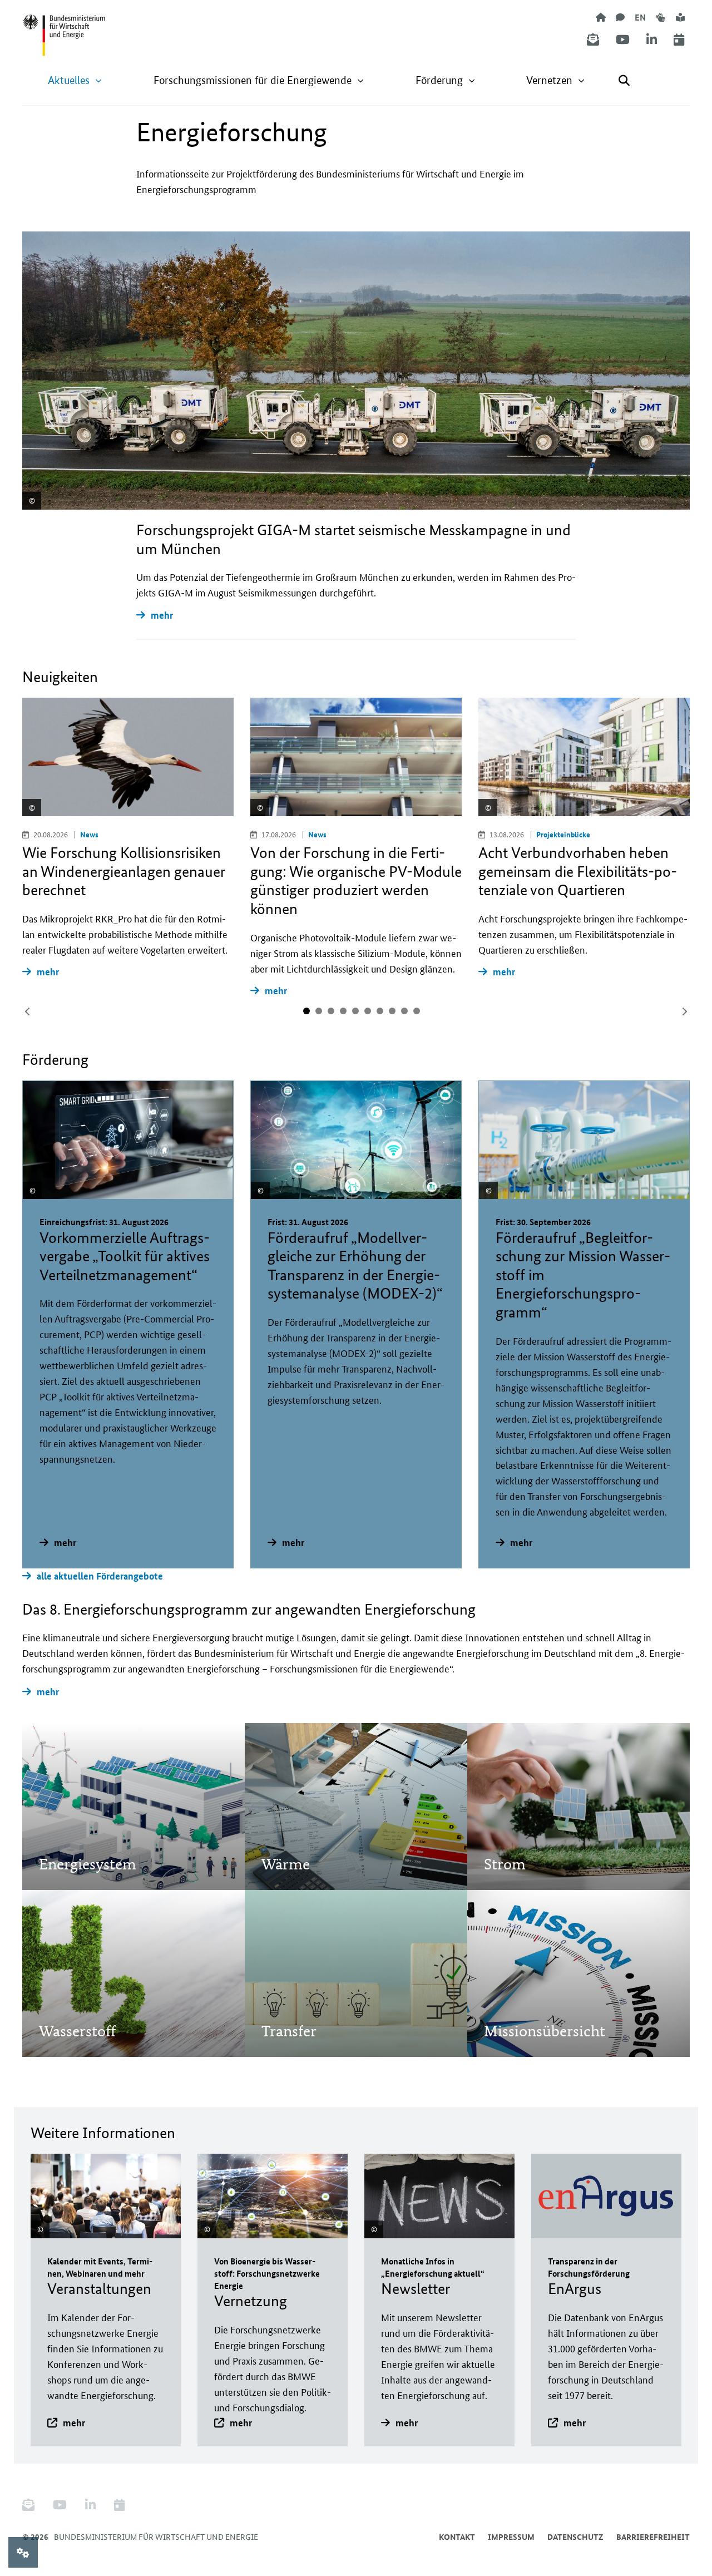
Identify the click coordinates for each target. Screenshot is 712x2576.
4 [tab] (343, 1011)
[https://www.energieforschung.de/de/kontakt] (620, 17)
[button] (75, 80)
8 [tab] (392, 1011)
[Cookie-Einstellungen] (23, 2552)
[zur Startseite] (601, 17)
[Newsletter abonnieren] (593, 40)
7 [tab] (380, 1011)
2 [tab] (319, 1011)
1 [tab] (306, 1011)
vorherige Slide (28, 1011)
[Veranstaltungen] (679, 40)
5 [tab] (355, 1011)
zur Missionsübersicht (544, 2000)
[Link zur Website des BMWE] (64, 28)
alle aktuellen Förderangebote (100, 1576)
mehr (162, 615)
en (640, 17)
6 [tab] (368, 1011)
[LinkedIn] (652, 40)
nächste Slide (684, 1011)
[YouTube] (623, 40)
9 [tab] (404, 1011)
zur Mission (77, 1833)
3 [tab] (331, 1011)
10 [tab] (417, 1011)
